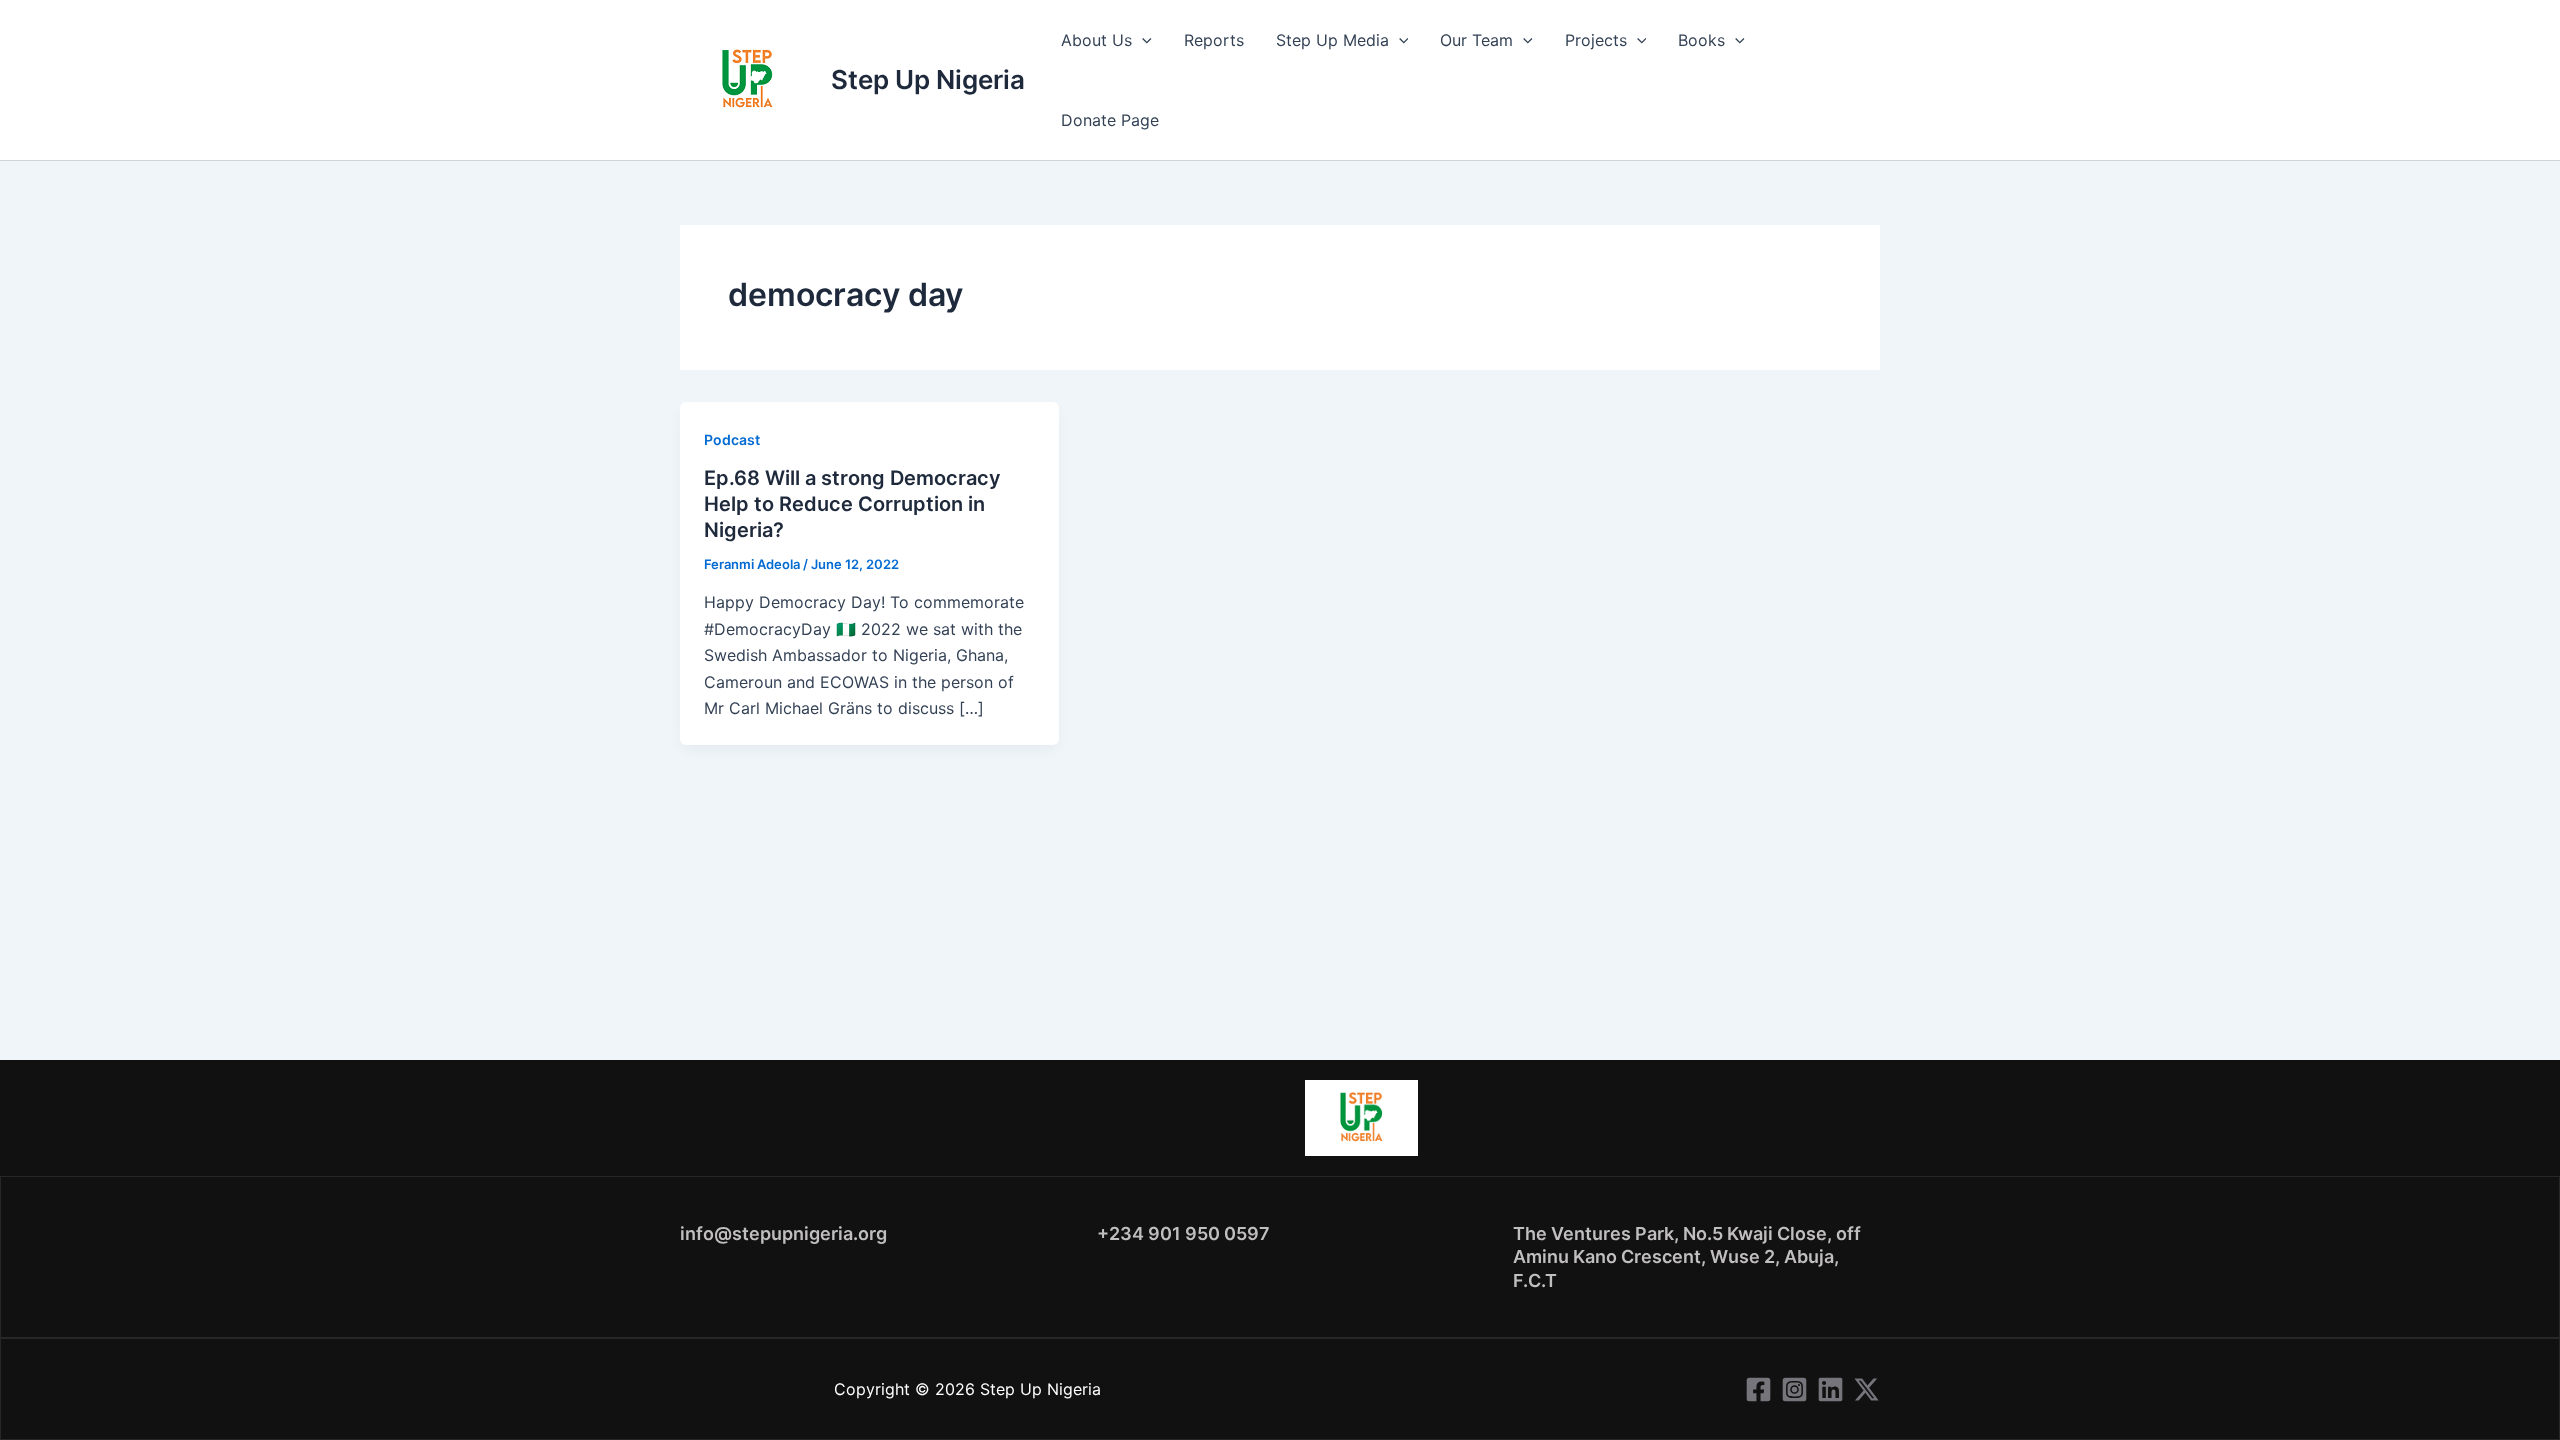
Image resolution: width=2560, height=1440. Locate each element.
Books (1701, 40)
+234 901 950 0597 (1183, 1233)
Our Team (1476, 40)
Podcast (732, 439)
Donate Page (1110, 120)
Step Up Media (1332, 40)
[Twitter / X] (1866, 1389)
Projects (1596, 40)
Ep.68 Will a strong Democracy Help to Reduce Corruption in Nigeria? (852, 504)
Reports (1214, 40)
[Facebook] (1758, 1389)
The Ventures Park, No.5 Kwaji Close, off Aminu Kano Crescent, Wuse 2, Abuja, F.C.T (1687, 1257)
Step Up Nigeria (928, 79)
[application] (1142, 40)
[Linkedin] (1830, 1389)
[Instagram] (1794, 1389)
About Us (1096, 40)
